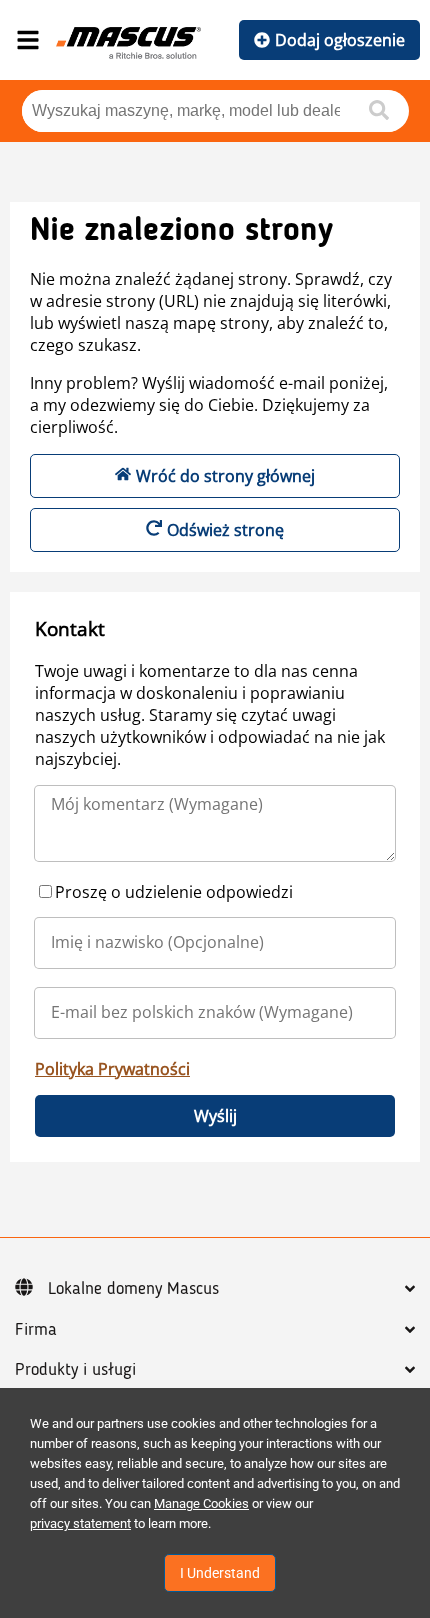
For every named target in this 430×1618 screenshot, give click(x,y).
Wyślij (215, 1116)
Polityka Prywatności (112, 1069)
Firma (36, 1330)
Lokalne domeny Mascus (133, 1289)
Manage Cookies (201, 1503)
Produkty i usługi (75, 1370)
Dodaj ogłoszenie (340, 40)
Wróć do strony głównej (225, 476)
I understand (220, 1573)
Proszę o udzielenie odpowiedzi (174, 892)
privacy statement (80, 1523)
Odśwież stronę (225, 530)
